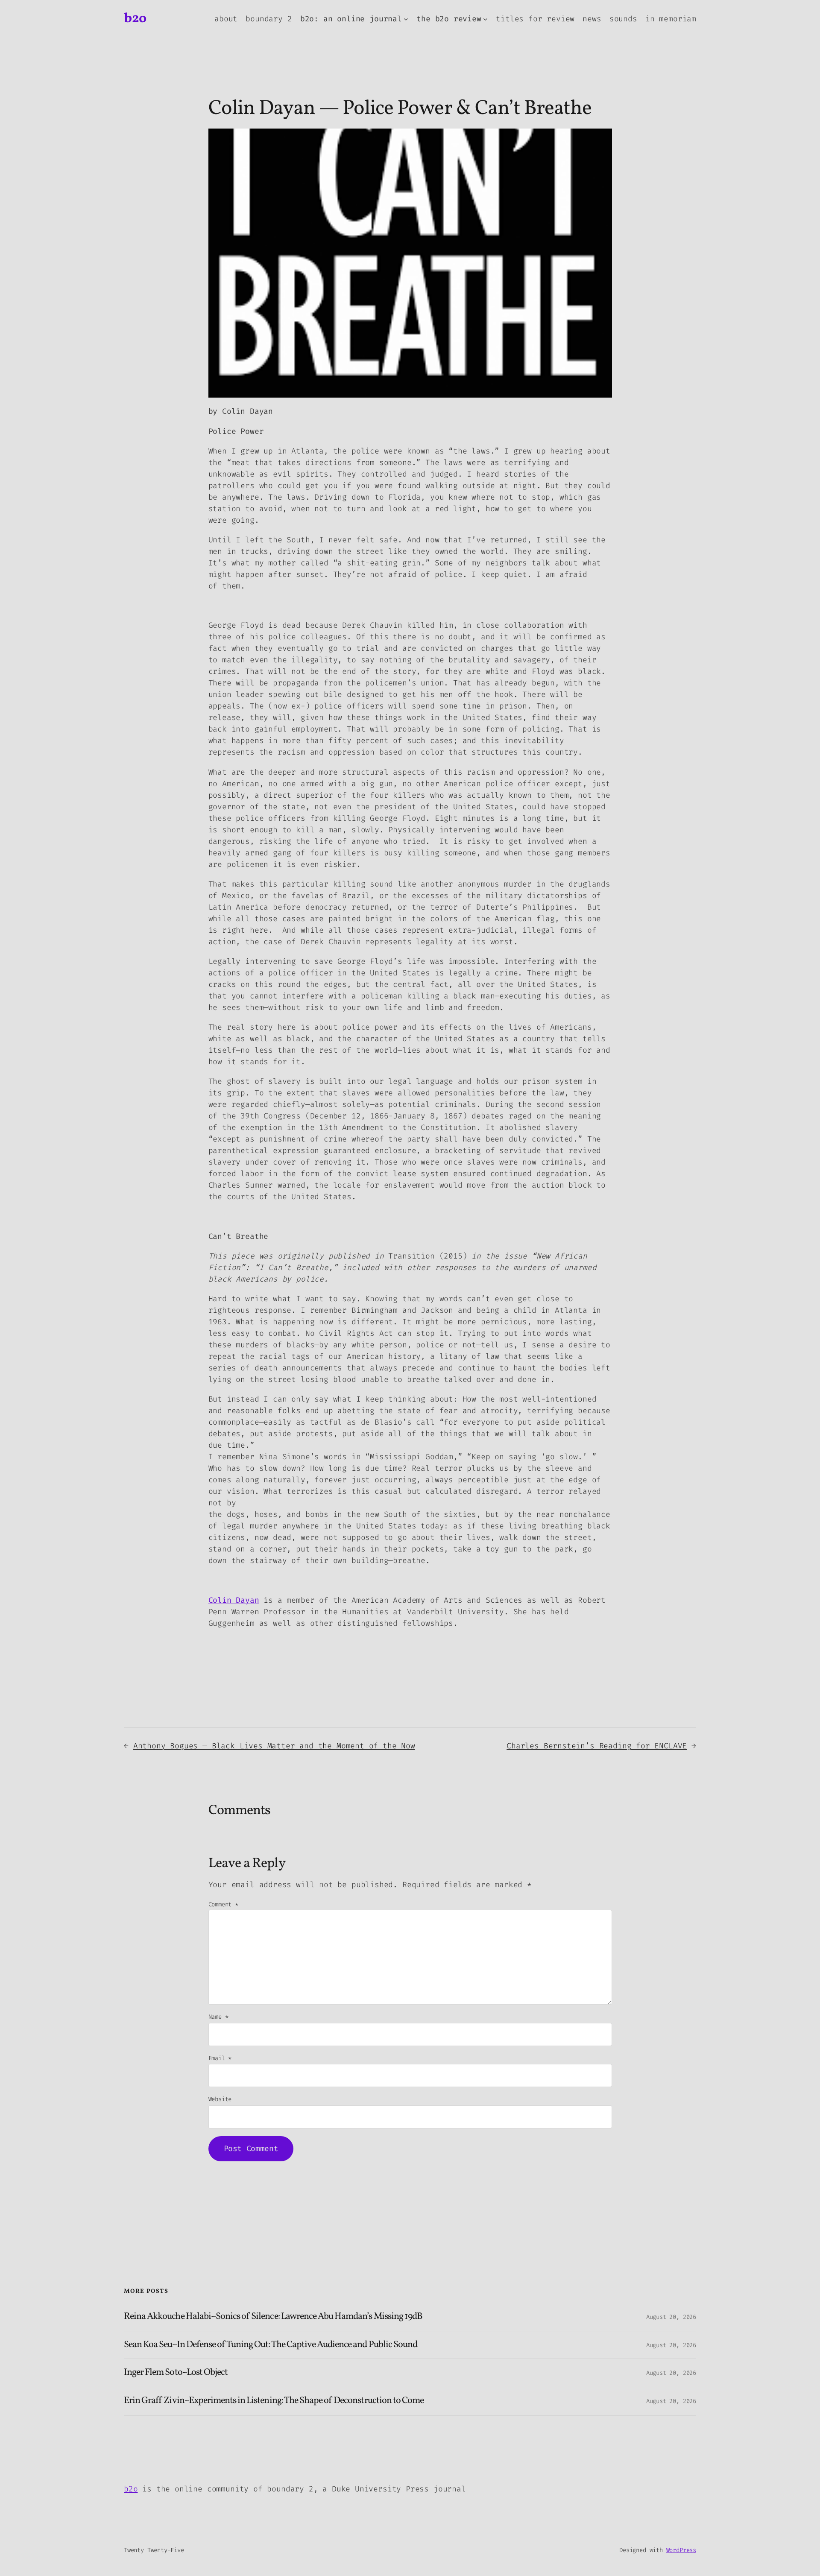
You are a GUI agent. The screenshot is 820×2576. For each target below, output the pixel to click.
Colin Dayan (234, 1600)
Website (220, 2099)
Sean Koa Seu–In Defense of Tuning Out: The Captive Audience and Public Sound (271, 2345)
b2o (135, 19)
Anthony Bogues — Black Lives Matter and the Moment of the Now (274, 1746)
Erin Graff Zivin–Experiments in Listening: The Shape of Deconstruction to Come (274, 2401)
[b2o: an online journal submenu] (406, 19)
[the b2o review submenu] (485, 19)
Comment (223, 1904)
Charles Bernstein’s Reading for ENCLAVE (597, 1746)
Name (218, 2017)
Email (220, 2058)
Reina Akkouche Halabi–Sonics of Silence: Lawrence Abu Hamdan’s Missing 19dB (273, 2317)
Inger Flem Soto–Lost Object (176, 2373)
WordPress (681, 2550)
